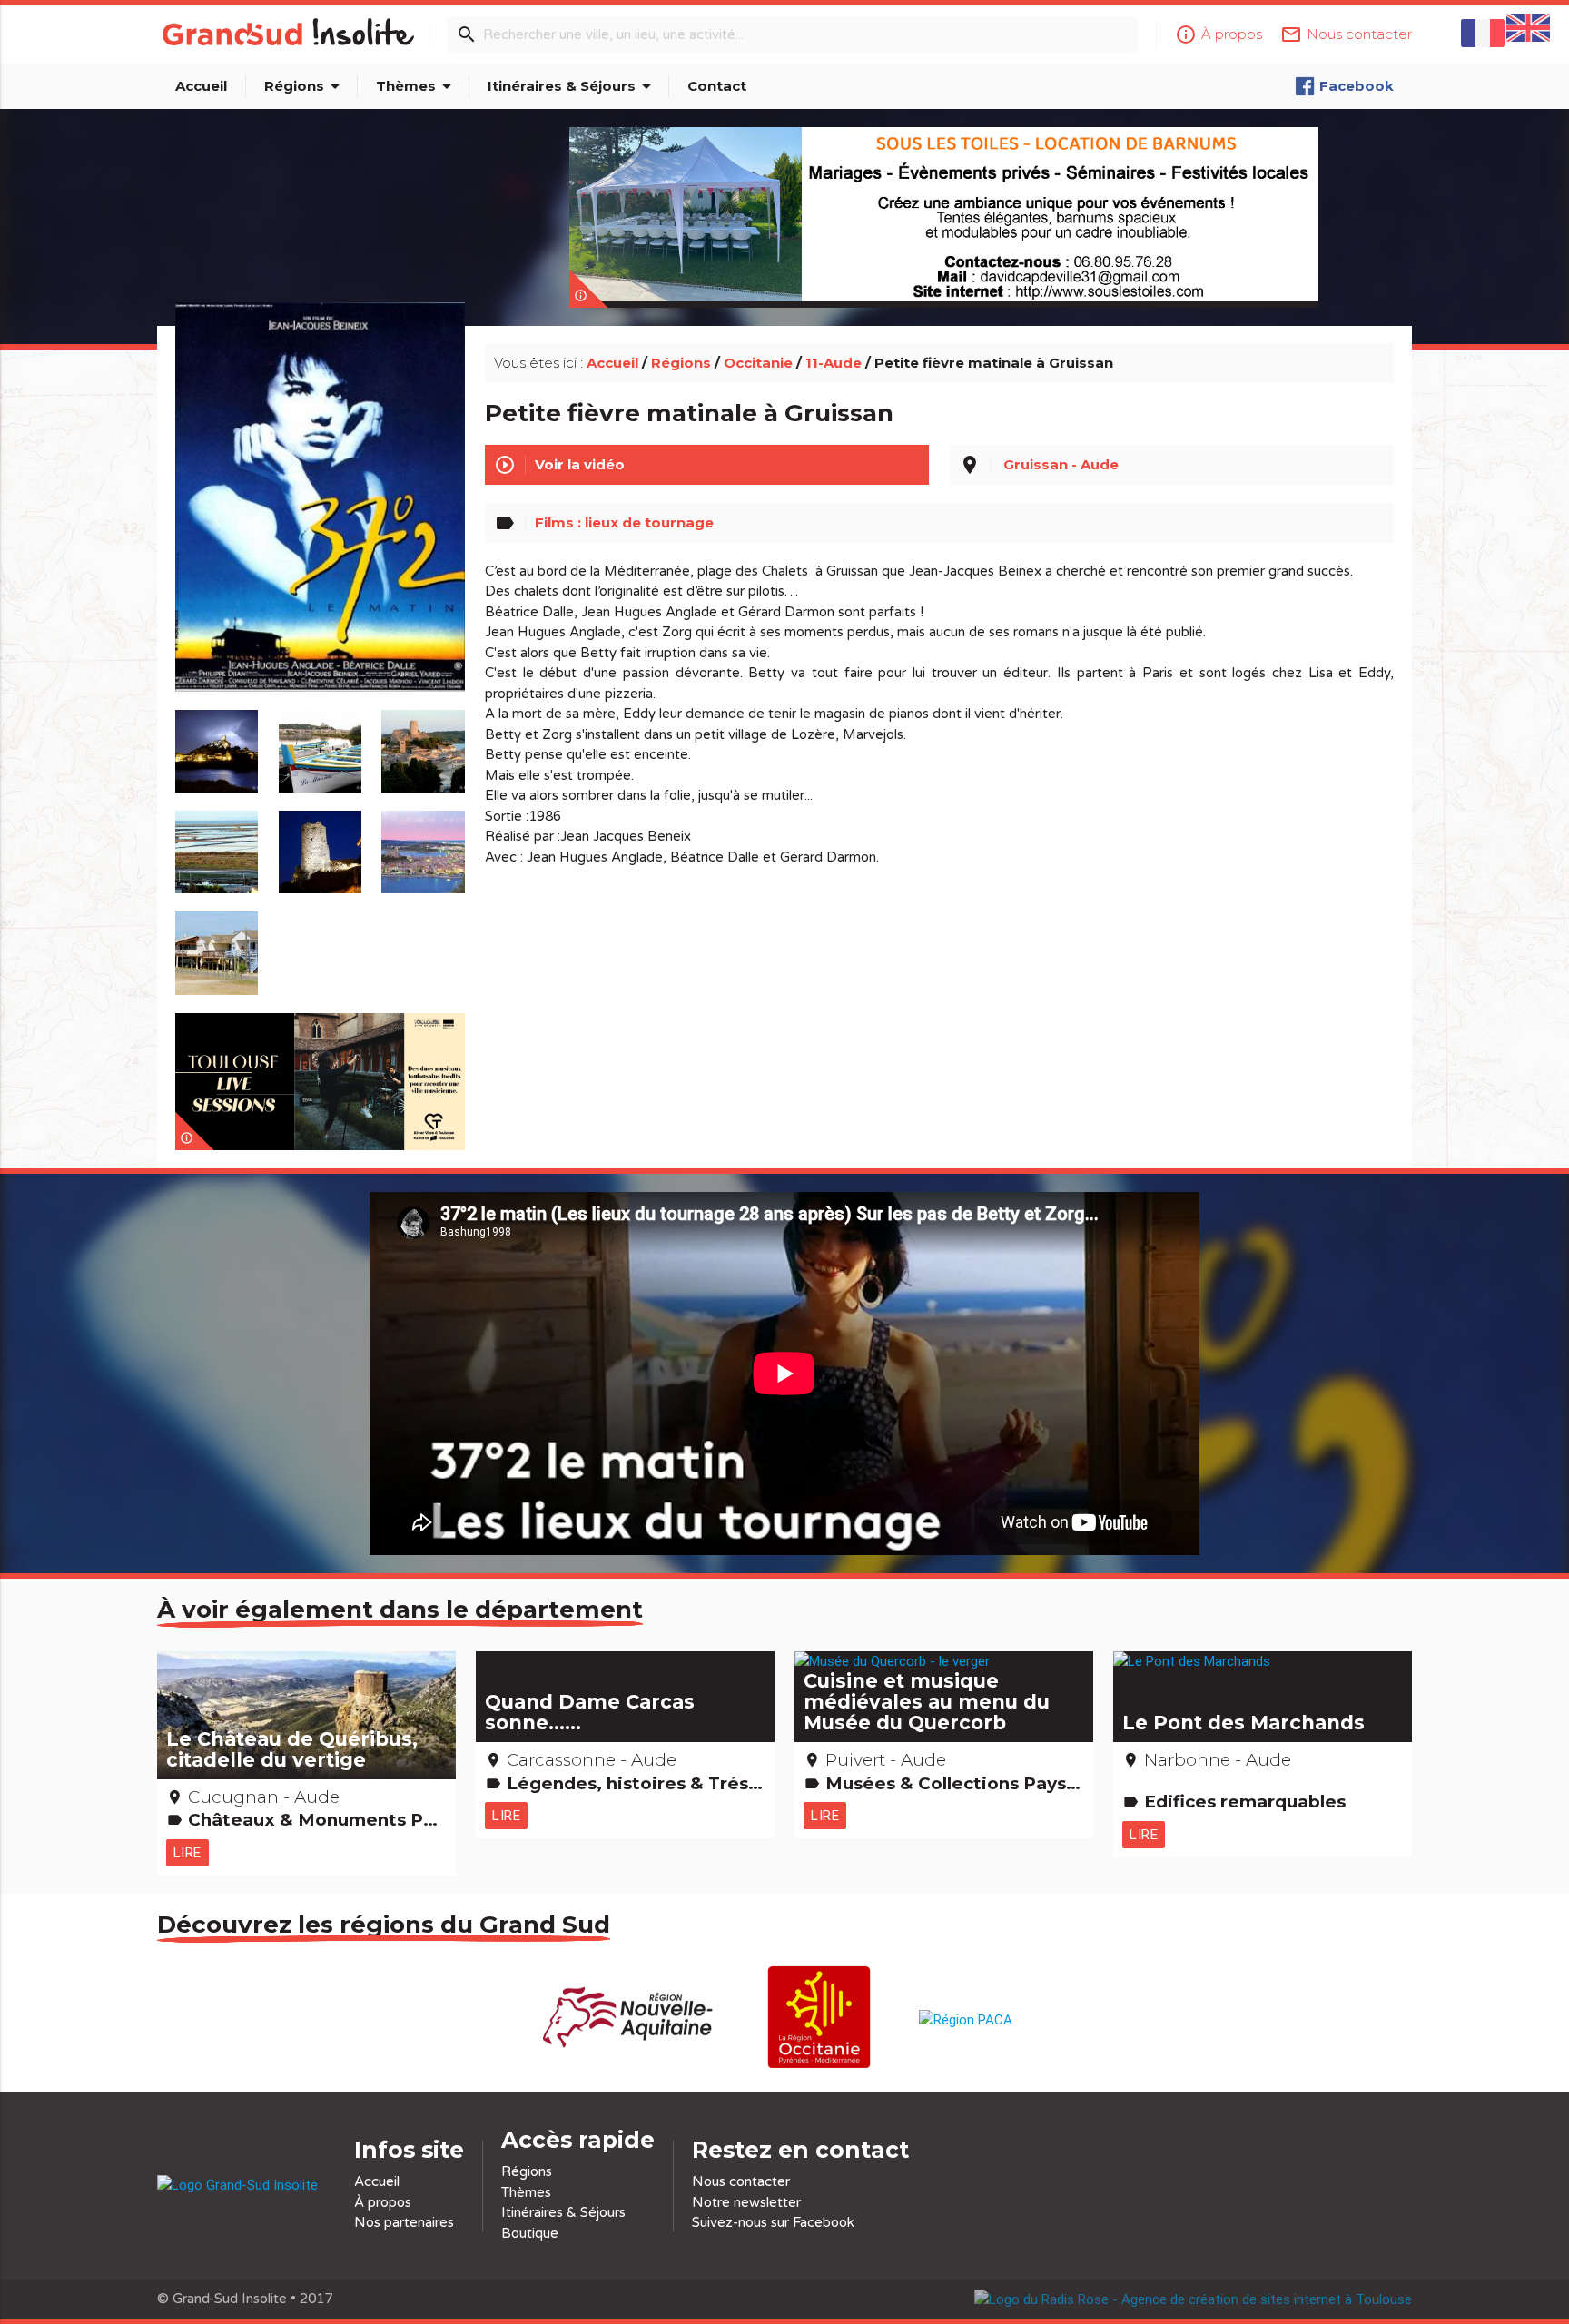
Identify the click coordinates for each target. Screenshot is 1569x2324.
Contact (717, 86)
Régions (305, 86)
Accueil (201, 86)
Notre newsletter (746, 2202)
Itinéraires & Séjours (572, 86)
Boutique (530, 2233)
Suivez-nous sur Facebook (773, 2222)
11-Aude (834, 363)
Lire (187, 1852)
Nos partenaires (404, 2222)
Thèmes (417, 86)
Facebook (1357, 86)
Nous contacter (741, 2181)
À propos (383, 2202)
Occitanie (758, 363)
